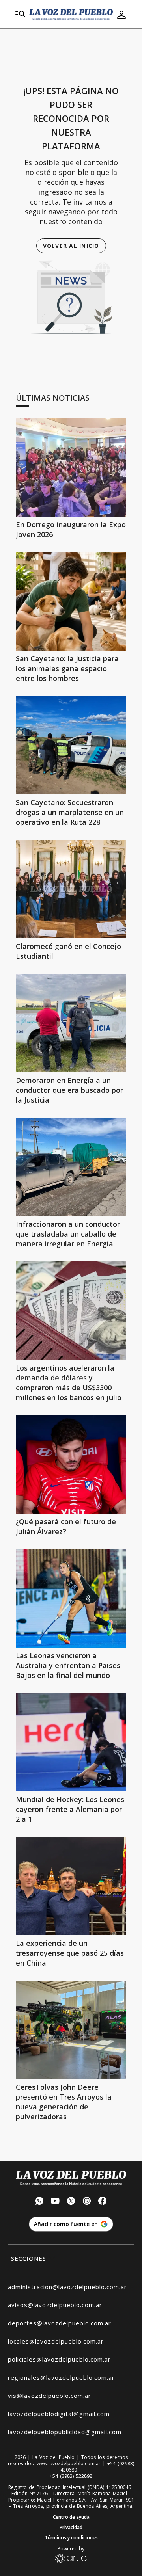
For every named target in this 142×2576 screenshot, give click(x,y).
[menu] (21, 15)
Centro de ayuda (71, 2517)
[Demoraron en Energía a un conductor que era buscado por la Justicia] (71, 1023)
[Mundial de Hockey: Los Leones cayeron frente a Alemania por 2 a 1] (71, 1742)
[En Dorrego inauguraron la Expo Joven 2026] (71, 467)
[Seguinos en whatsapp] (39, 2202)
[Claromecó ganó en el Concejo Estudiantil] (71, 889)
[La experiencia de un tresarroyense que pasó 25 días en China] (71, 1886)
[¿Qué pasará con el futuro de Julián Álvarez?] (71, 1464)
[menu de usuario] (121, 15)
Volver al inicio (71, 246)
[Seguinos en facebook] (103, 2202)
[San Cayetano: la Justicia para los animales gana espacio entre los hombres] (71, 601)
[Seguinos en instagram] (87, 2202)
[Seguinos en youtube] (55, 2202)
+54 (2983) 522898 (71, 2476)
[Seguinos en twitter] (71, 2202)
